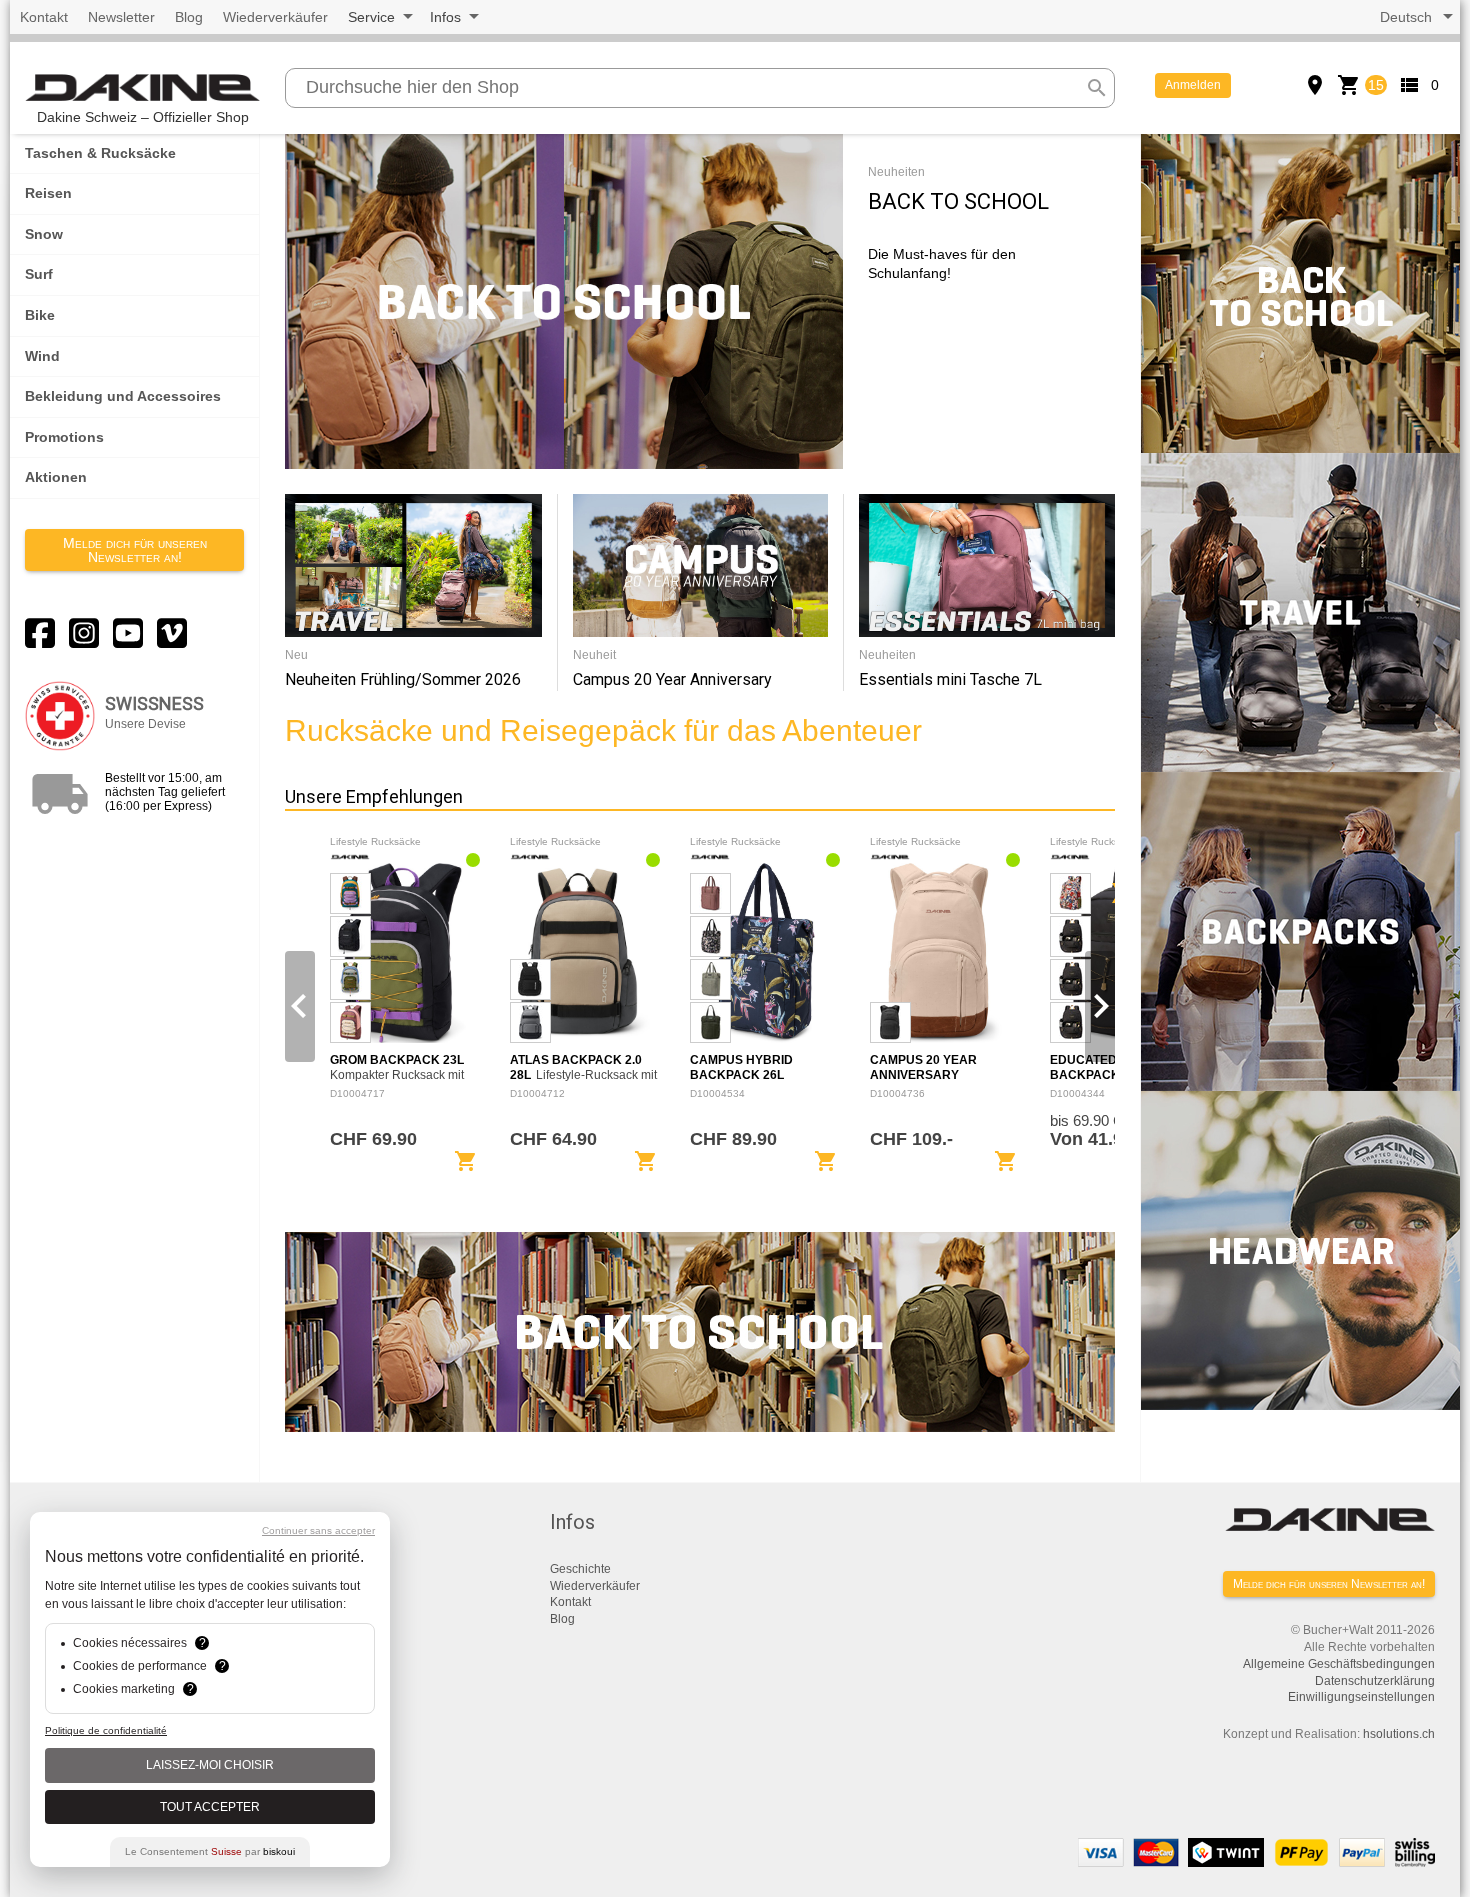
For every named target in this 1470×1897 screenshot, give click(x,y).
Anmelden (1193, 85)
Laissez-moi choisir (210, 1765)
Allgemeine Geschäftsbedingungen (1339, 1664)
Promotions (64, 437)
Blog (189, 17)
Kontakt (44, 17)
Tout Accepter (210, 1807)
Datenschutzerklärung (1375, 1681)
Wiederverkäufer (275, 17)
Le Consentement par (210, 1851)
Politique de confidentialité (106, 1730)
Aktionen (56, 477)
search (1097, 88)
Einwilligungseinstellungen (1361, 1697)
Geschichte (580, 1569)
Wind (42, 356)
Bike (40, 315)
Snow (44, 234)
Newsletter (121, 17)
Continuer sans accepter (318, 1530)
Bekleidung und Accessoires (123, 396)
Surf (39, 274)
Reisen (48, 193)
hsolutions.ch (1399, 1734)
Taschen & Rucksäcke (100, 153)
